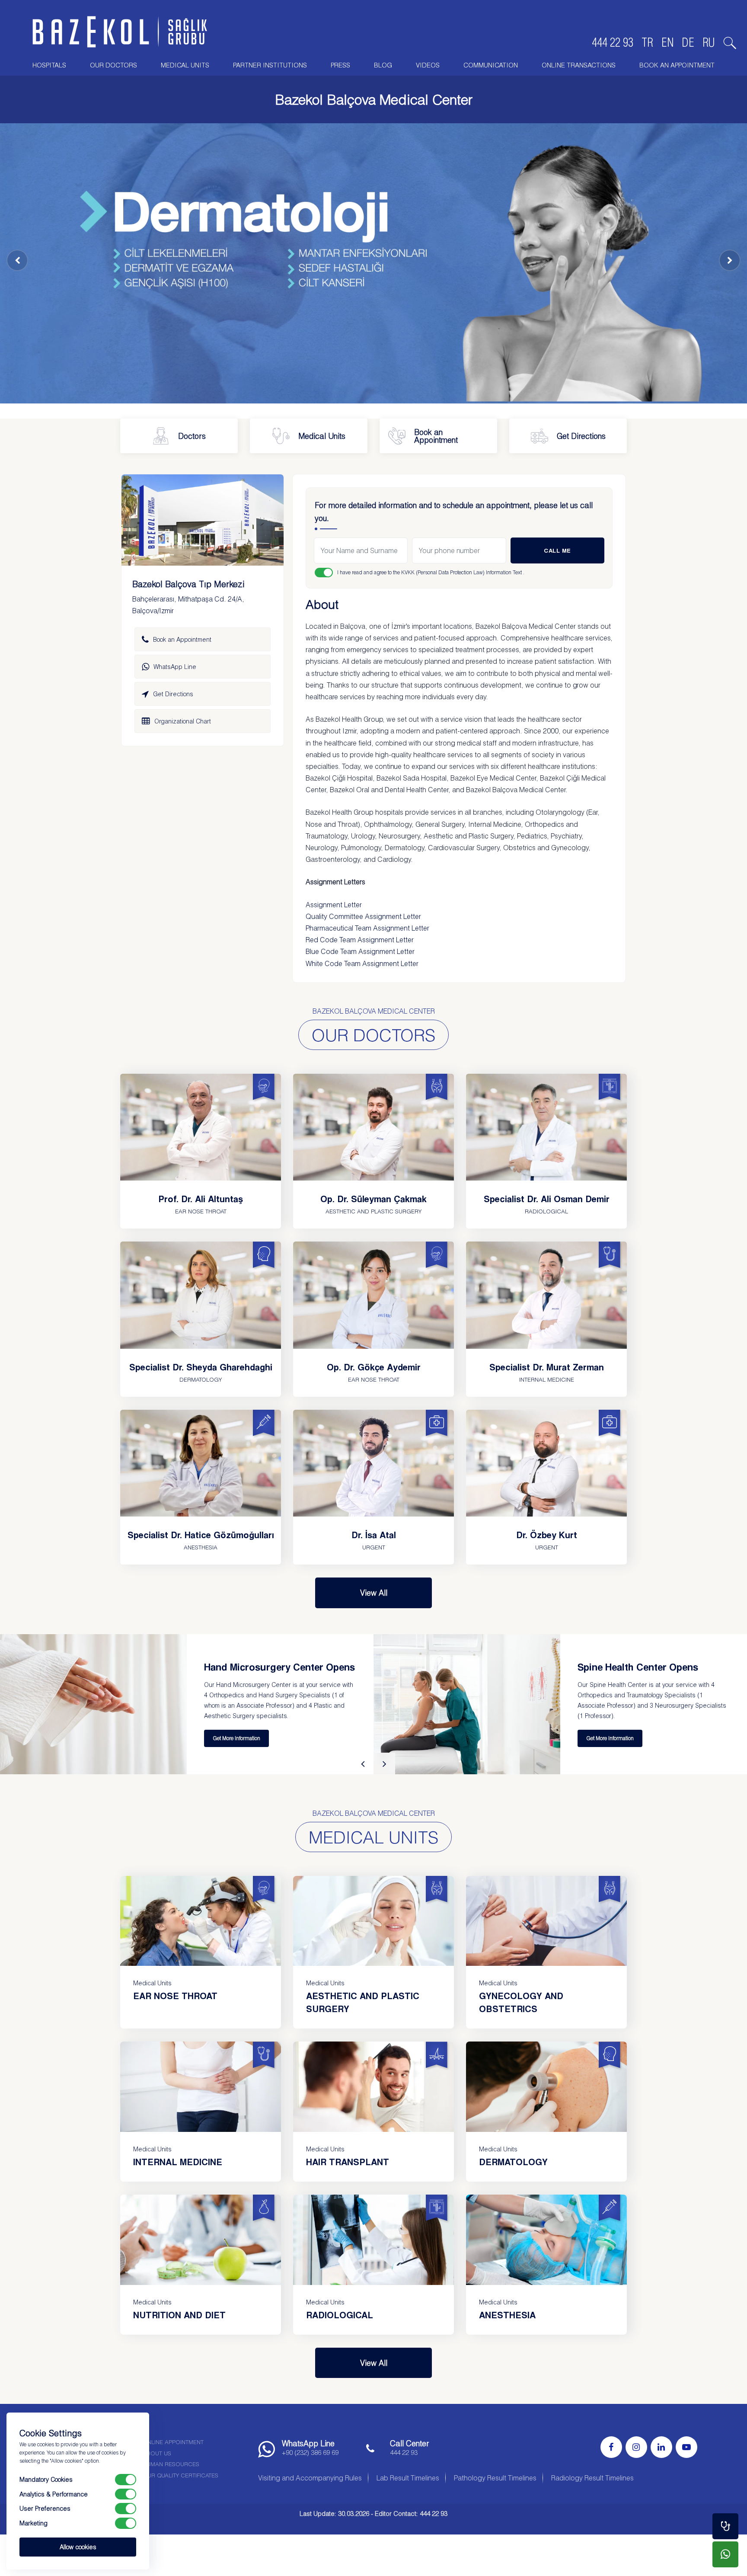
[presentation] (363, 1763)
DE (688, 42)
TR (647, 42)
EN (667, 42)
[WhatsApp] (725, 2554)
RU (709, 42)
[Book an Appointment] (725, 2526)
